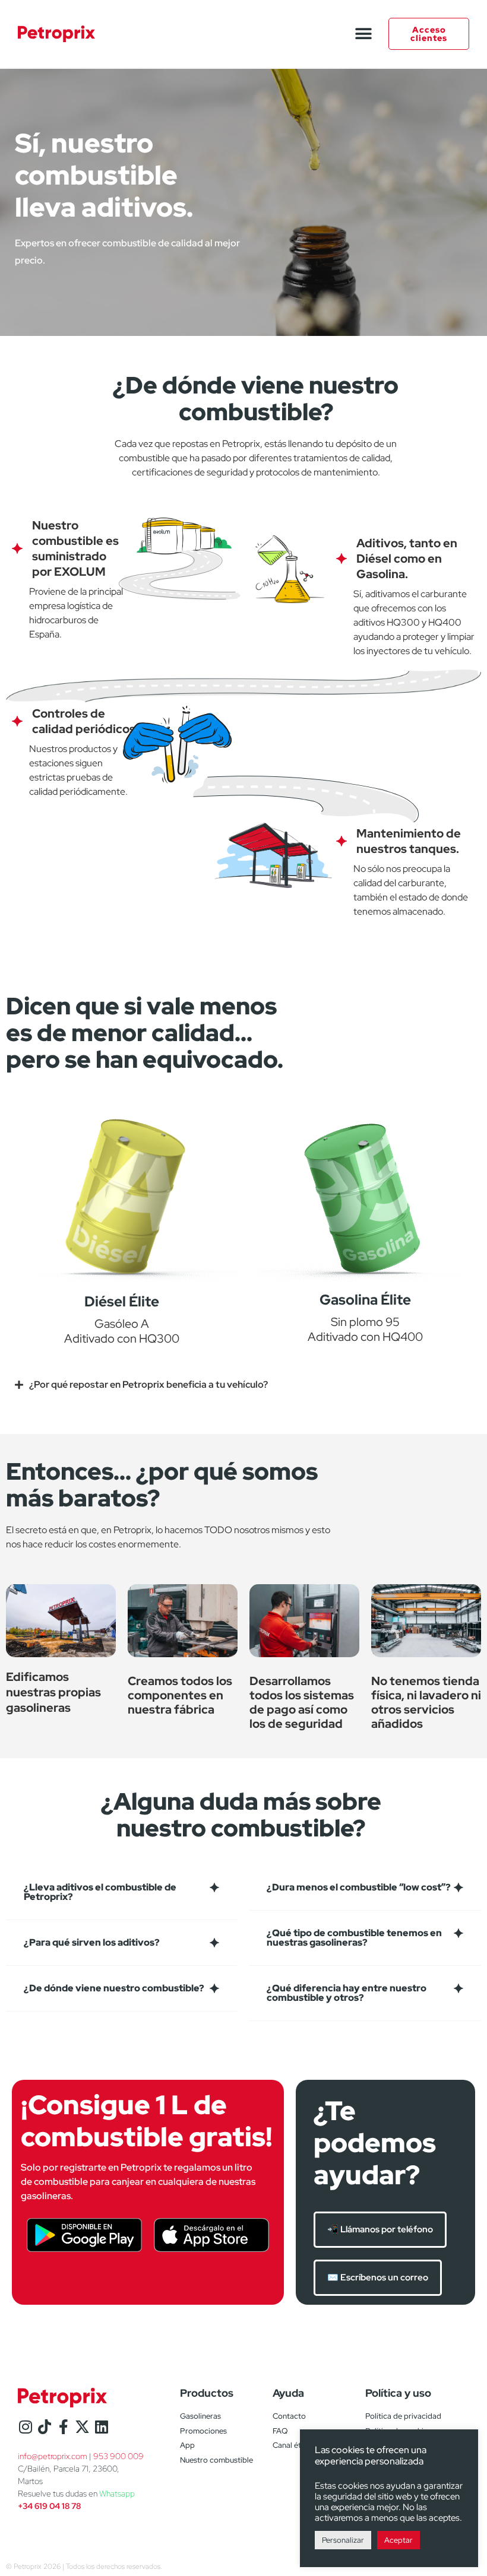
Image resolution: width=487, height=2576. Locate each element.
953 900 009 (118, 2456)
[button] (363, 34)
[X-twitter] (82, 2427)
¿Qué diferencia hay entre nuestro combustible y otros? (347, 1993)
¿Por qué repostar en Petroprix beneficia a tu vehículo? (148, 1384)
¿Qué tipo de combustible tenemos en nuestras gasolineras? (354, 1938)
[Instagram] (25, 2427)
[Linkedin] (101, 2427)
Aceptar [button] (399, 2540)
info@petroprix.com (53, 2456)
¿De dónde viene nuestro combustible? (114, 1988)
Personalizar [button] (343, 2540)
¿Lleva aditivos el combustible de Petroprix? (100, 1892)
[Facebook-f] (63, 2427)
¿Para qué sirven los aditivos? (92, 1942)
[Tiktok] (44, 2427)
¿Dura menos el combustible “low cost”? (359, 1887)
